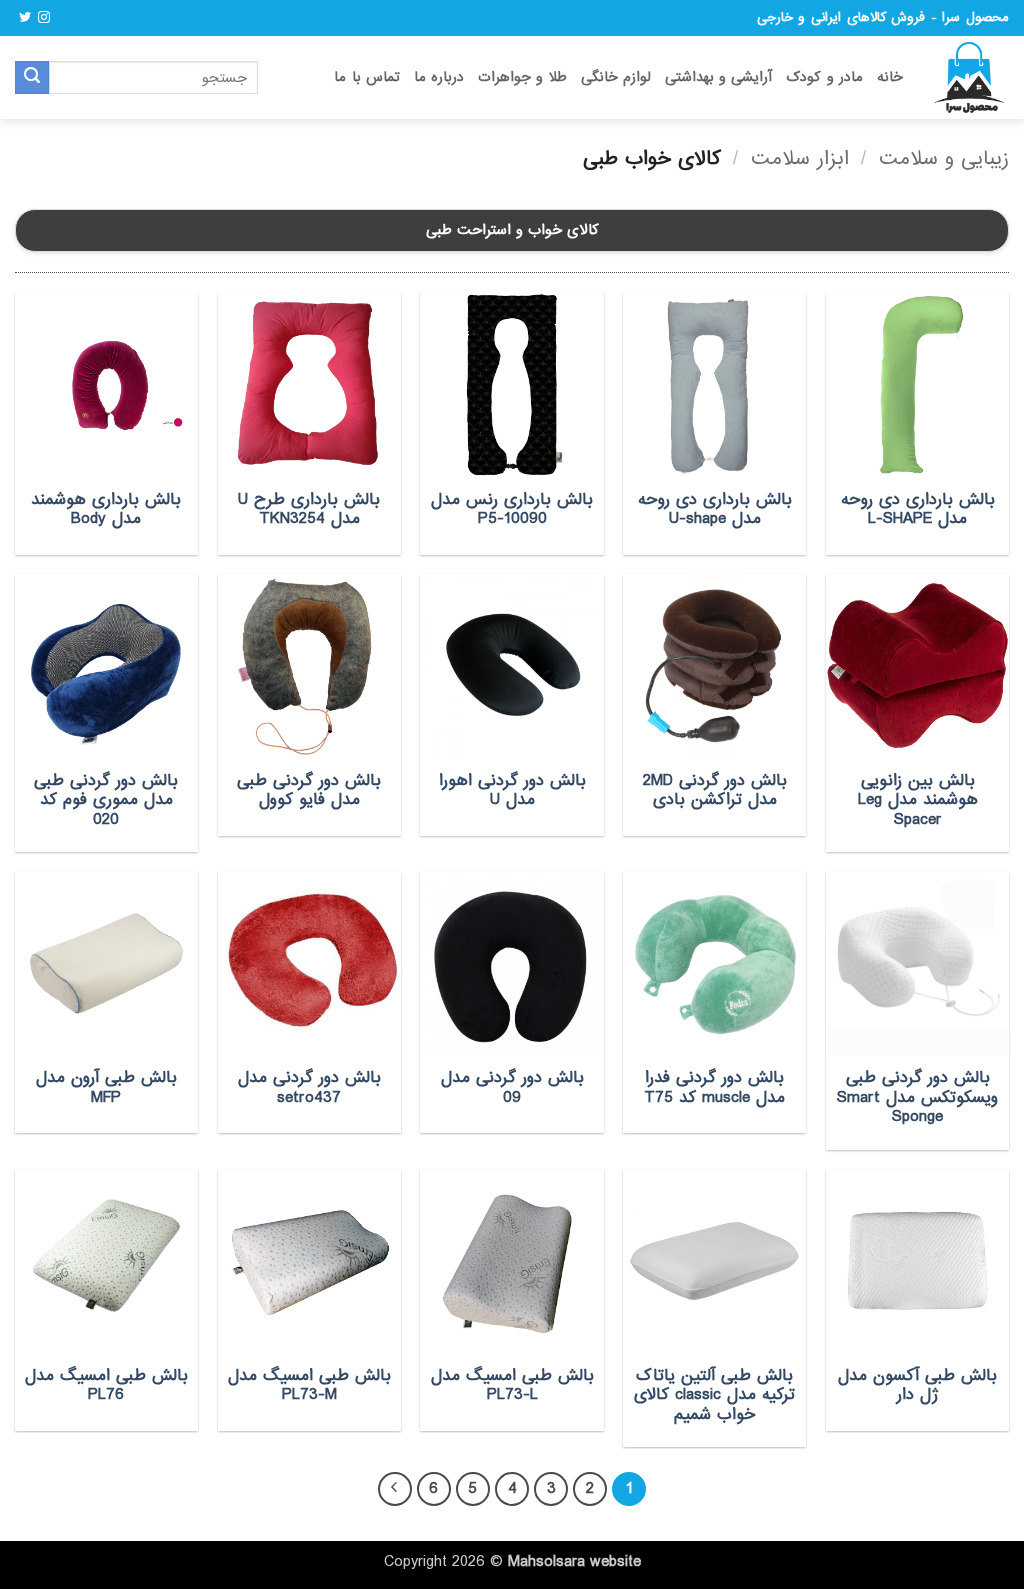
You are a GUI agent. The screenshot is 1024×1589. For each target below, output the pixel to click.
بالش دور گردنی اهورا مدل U (512, 790)
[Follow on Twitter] (25, 18)
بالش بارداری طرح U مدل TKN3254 (309, 509)
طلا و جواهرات (522, 77)
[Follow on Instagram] (44, 18)
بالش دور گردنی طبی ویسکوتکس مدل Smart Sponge (917, 1097)
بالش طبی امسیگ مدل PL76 (106, 1385)
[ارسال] (32, 78)
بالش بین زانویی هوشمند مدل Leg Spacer (918, 800)
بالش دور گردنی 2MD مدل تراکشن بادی (715, 790)
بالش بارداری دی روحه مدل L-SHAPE (918, 509)
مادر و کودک (824, 77)
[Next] (395, 1489)
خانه (890, 77)
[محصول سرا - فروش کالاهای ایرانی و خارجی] (971, 78)
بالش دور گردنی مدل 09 (512, 1087)
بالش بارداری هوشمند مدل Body (106, 509)
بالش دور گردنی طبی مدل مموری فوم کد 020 (106, 800)
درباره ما (439, 77)
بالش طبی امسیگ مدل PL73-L (512, 1385)
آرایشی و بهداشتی (719, 77)
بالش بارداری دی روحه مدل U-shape (715, 509)
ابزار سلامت (800, 158)
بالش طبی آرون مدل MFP (106, 1087)
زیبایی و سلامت (944, 158)
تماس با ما (367, 77)
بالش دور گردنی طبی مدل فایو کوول (309, 790)
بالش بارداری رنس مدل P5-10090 (512, 509)
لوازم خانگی (616, 77)
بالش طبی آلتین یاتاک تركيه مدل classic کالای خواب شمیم (714, 1395)
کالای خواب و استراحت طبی (512, 230)
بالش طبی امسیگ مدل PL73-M (309, 1385)
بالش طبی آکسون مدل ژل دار (917, 1385)
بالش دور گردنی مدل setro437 (309, 1087)
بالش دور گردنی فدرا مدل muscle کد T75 (714, 1087)
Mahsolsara (546, 1562)
